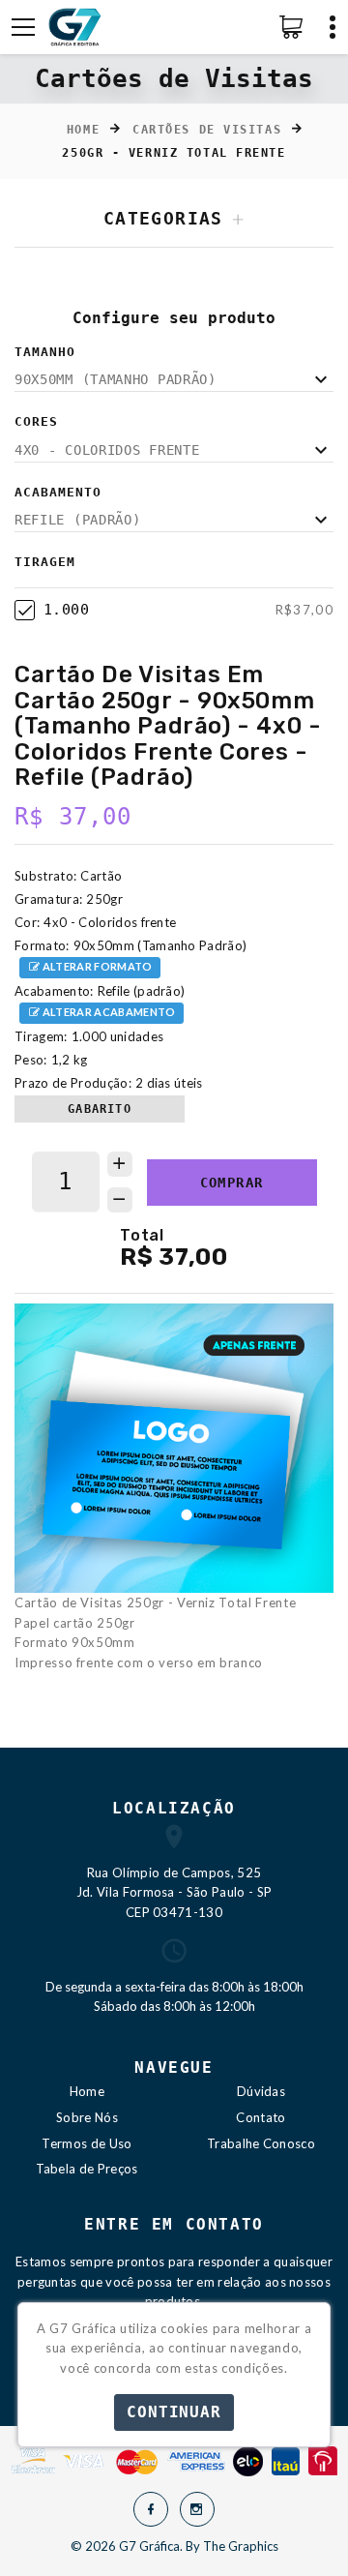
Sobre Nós (87, 2117)
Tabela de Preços (87, 2169)
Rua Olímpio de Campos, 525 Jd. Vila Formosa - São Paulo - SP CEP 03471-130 (174, 1893)
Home (83, 130)
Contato (261, 2117)
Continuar (174, 2412)
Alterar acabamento (107, 1012)
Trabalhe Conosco (261, 2143)
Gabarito (100, 1109)
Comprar (232, 1183)
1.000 (66, 610)
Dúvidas (261, 2091)
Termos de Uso (87, 2143)
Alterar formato (96, 966)
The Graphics (241, 2546)
